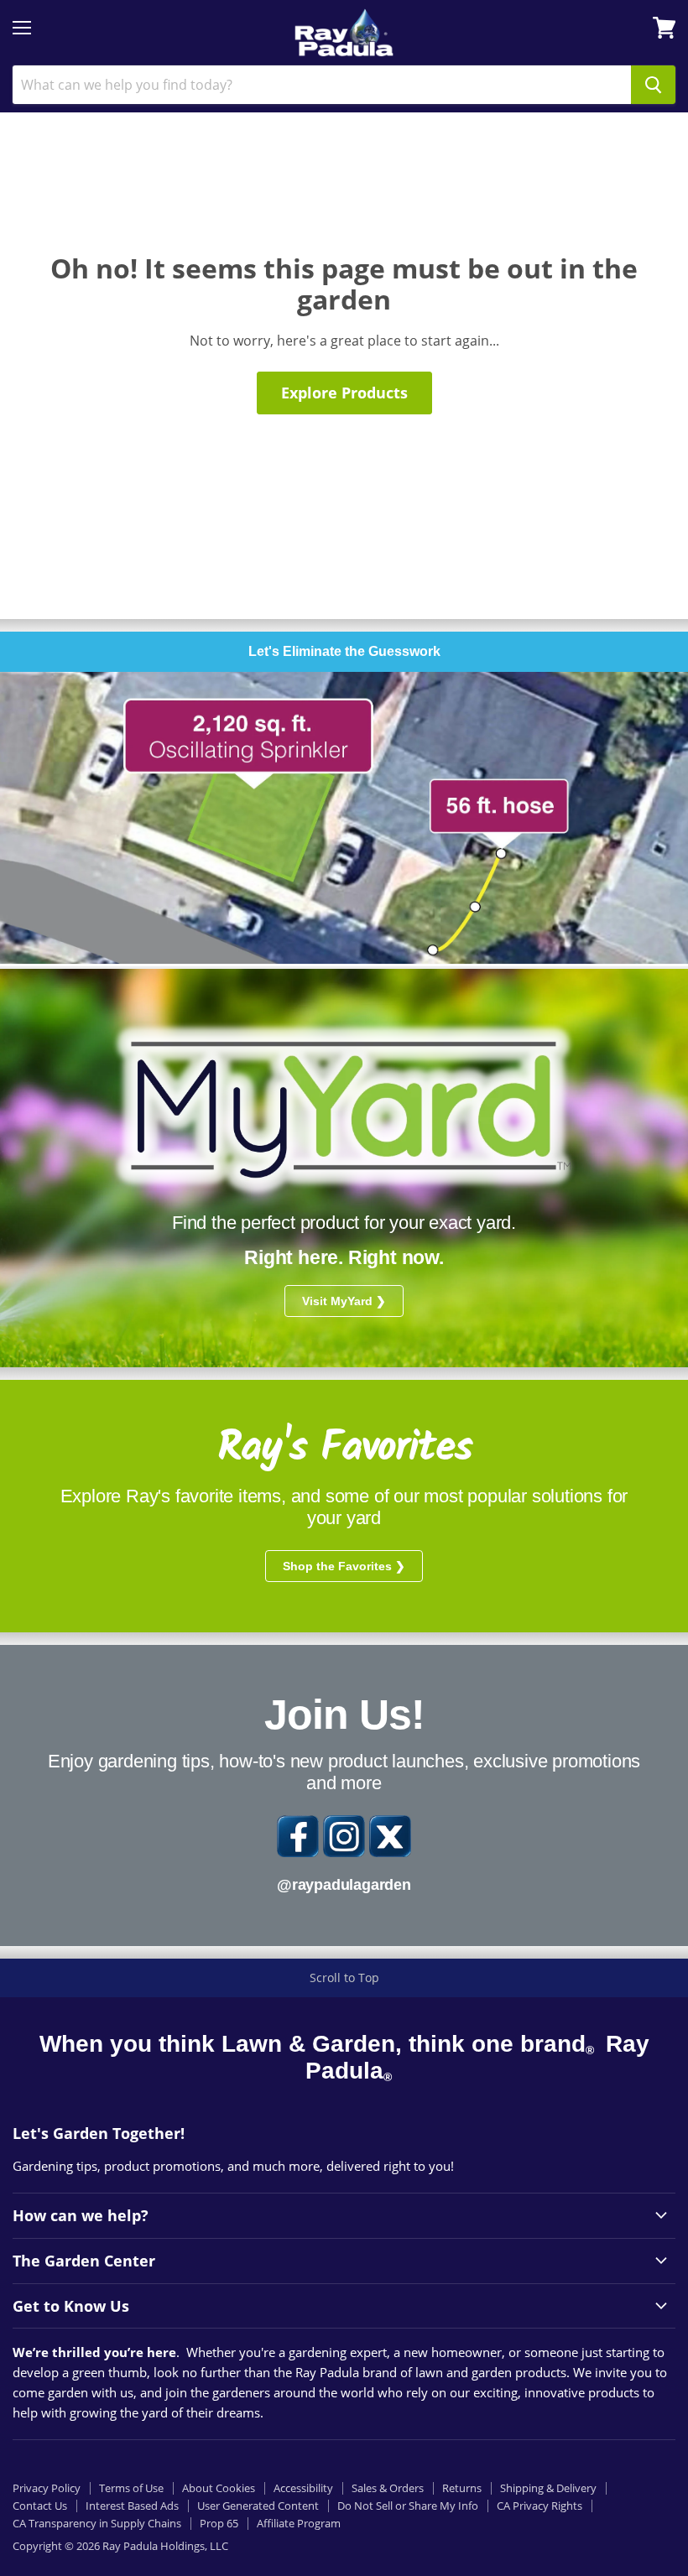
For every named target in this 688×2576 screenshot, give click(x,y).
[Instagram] (344, 1836)
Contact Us (40, 2506)
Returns (462, 2488)
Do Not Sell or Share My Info (408, 2506)
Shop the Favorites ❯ (344, 1566)
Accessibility (303, 2488)
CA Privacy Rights (539, 2506)
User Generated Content (258, 2506)
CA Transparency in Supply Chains (97, 2523)
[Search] (653, 85)
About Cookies (219, 2488)
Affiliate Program (299, 2523)
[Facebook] (298, 1836)
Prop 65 (219, 2523)
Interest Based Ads (132, 2506)
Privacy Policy (47, 2488)
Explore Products (344, 393)
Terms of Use (131, 2488)
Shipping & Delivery (548, 2488)
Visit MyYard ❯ (344, 1301)
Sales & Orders (388, 2488)
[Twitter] (390, 1836)
